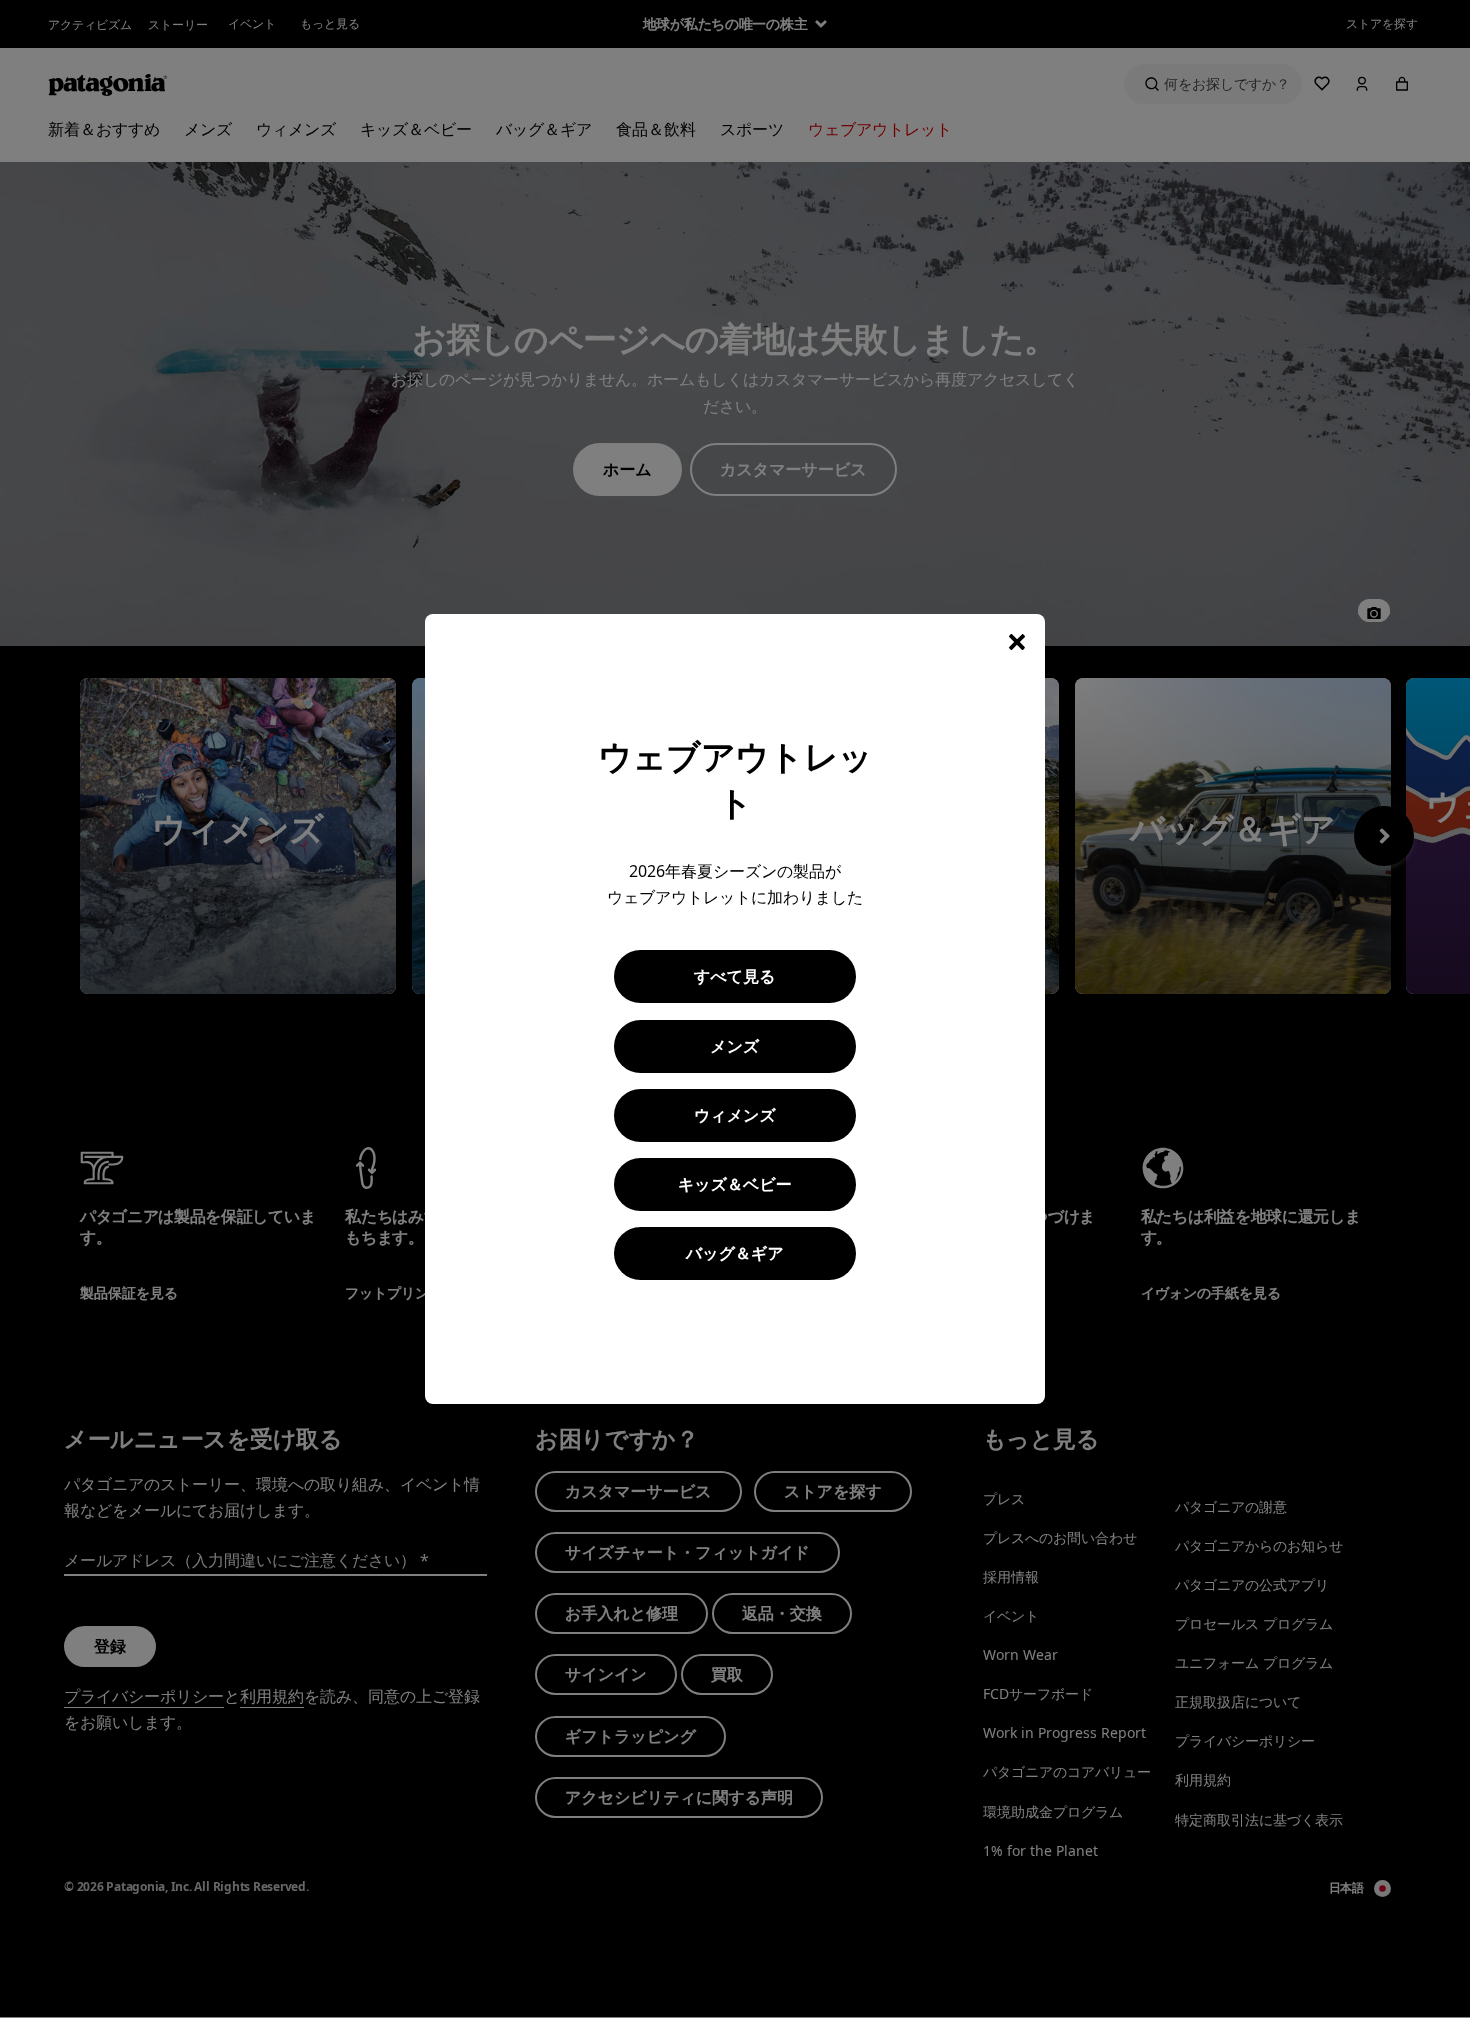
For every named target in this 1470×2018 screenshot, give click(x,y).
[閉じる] (1017, 642)
